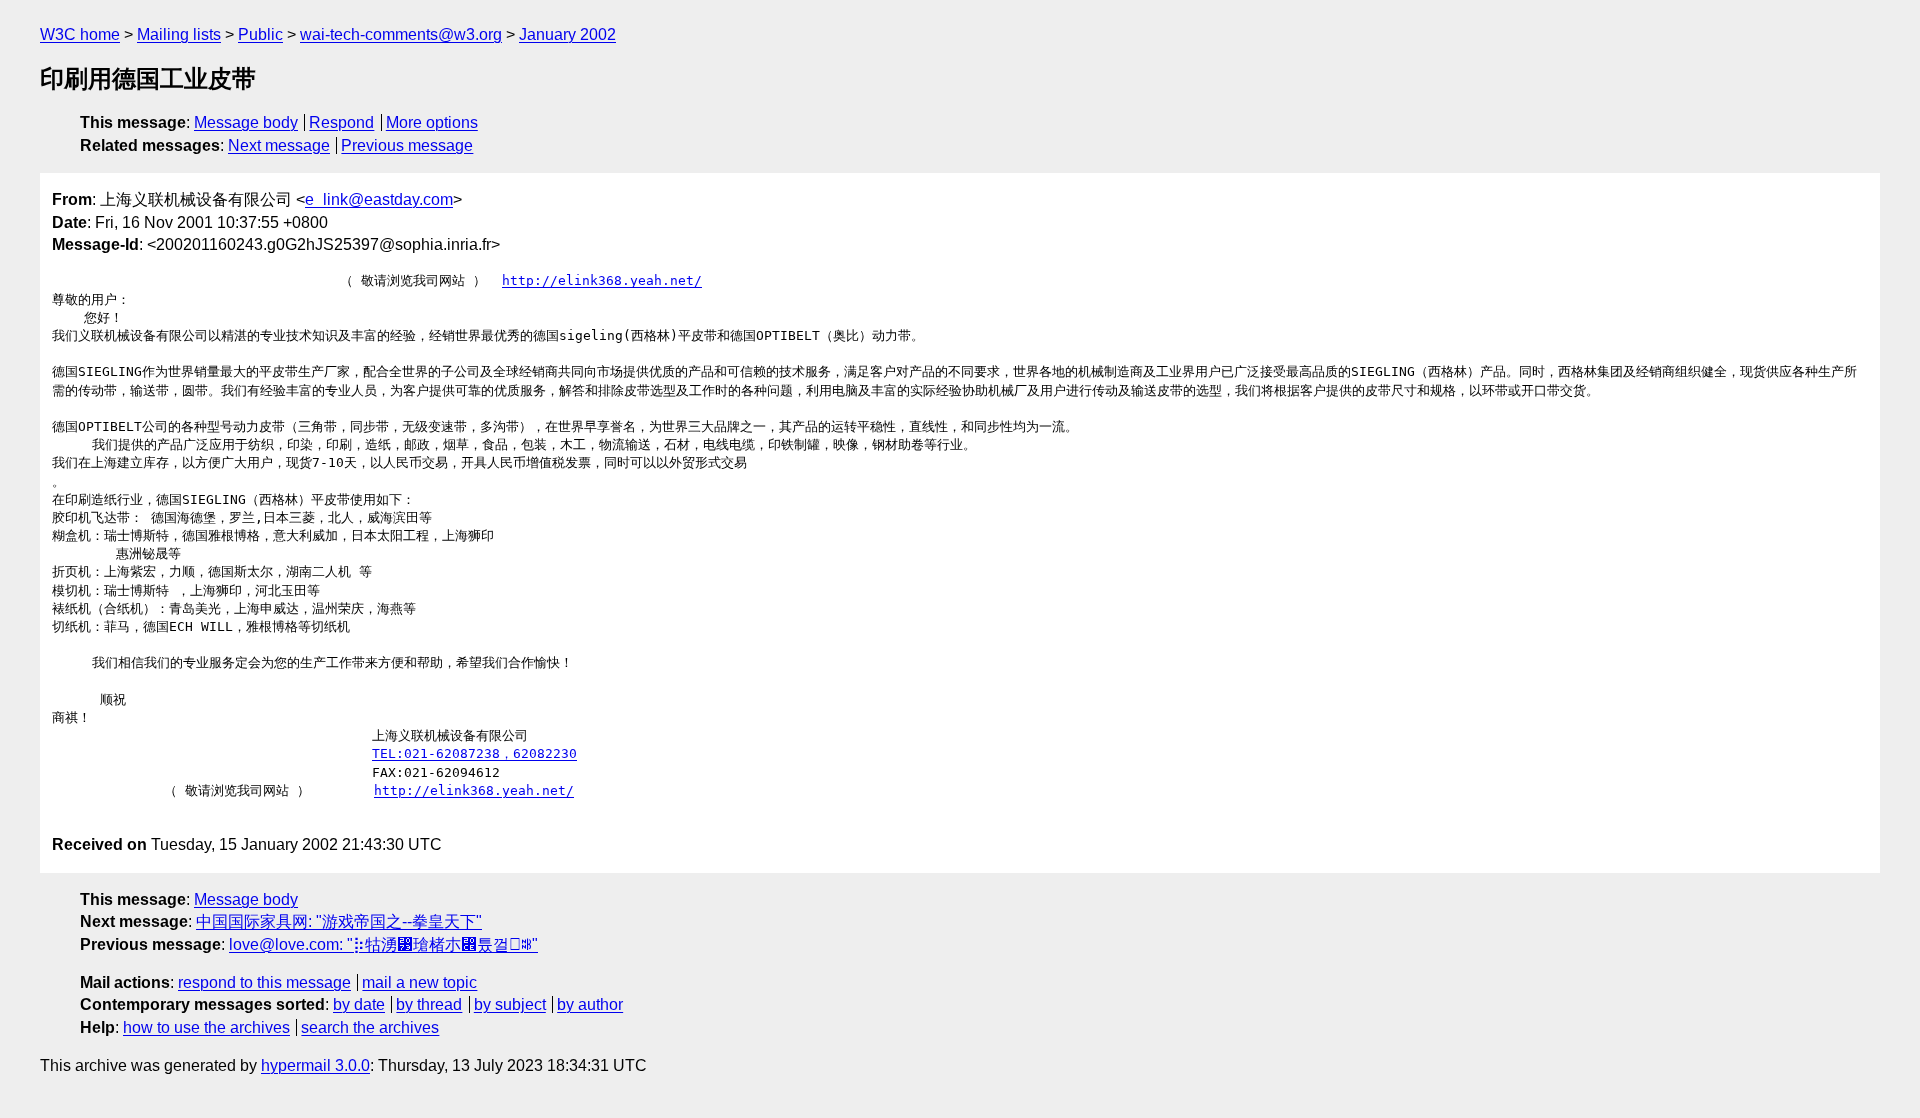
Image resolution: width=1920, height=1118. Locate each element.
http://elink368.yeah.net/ (602, 280)
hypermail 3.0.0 (315, 1065)
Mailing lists (179, 34)
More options (432, 122)
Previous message (407, 145)
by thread (429, 1004)
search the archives (370, 1027)
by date (359, 1004)
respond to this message (264, 982)
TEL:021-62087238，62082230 (474, 753)
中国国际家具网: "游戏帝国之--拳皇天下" (339, 921)
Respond (341, 122)
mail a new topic (419, 982)
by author (590, 1004)
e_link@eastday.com (379, 199)
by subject (510, 1004)
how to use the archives (206, 1027)
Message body (246, 122)
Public (260, 34)
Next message (279, 145)
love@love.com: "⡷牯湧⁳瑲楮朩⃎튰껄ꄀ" (383, 944)
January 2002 (567, 34)
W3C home (80, 34)
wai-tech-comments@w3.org (401, 34)
